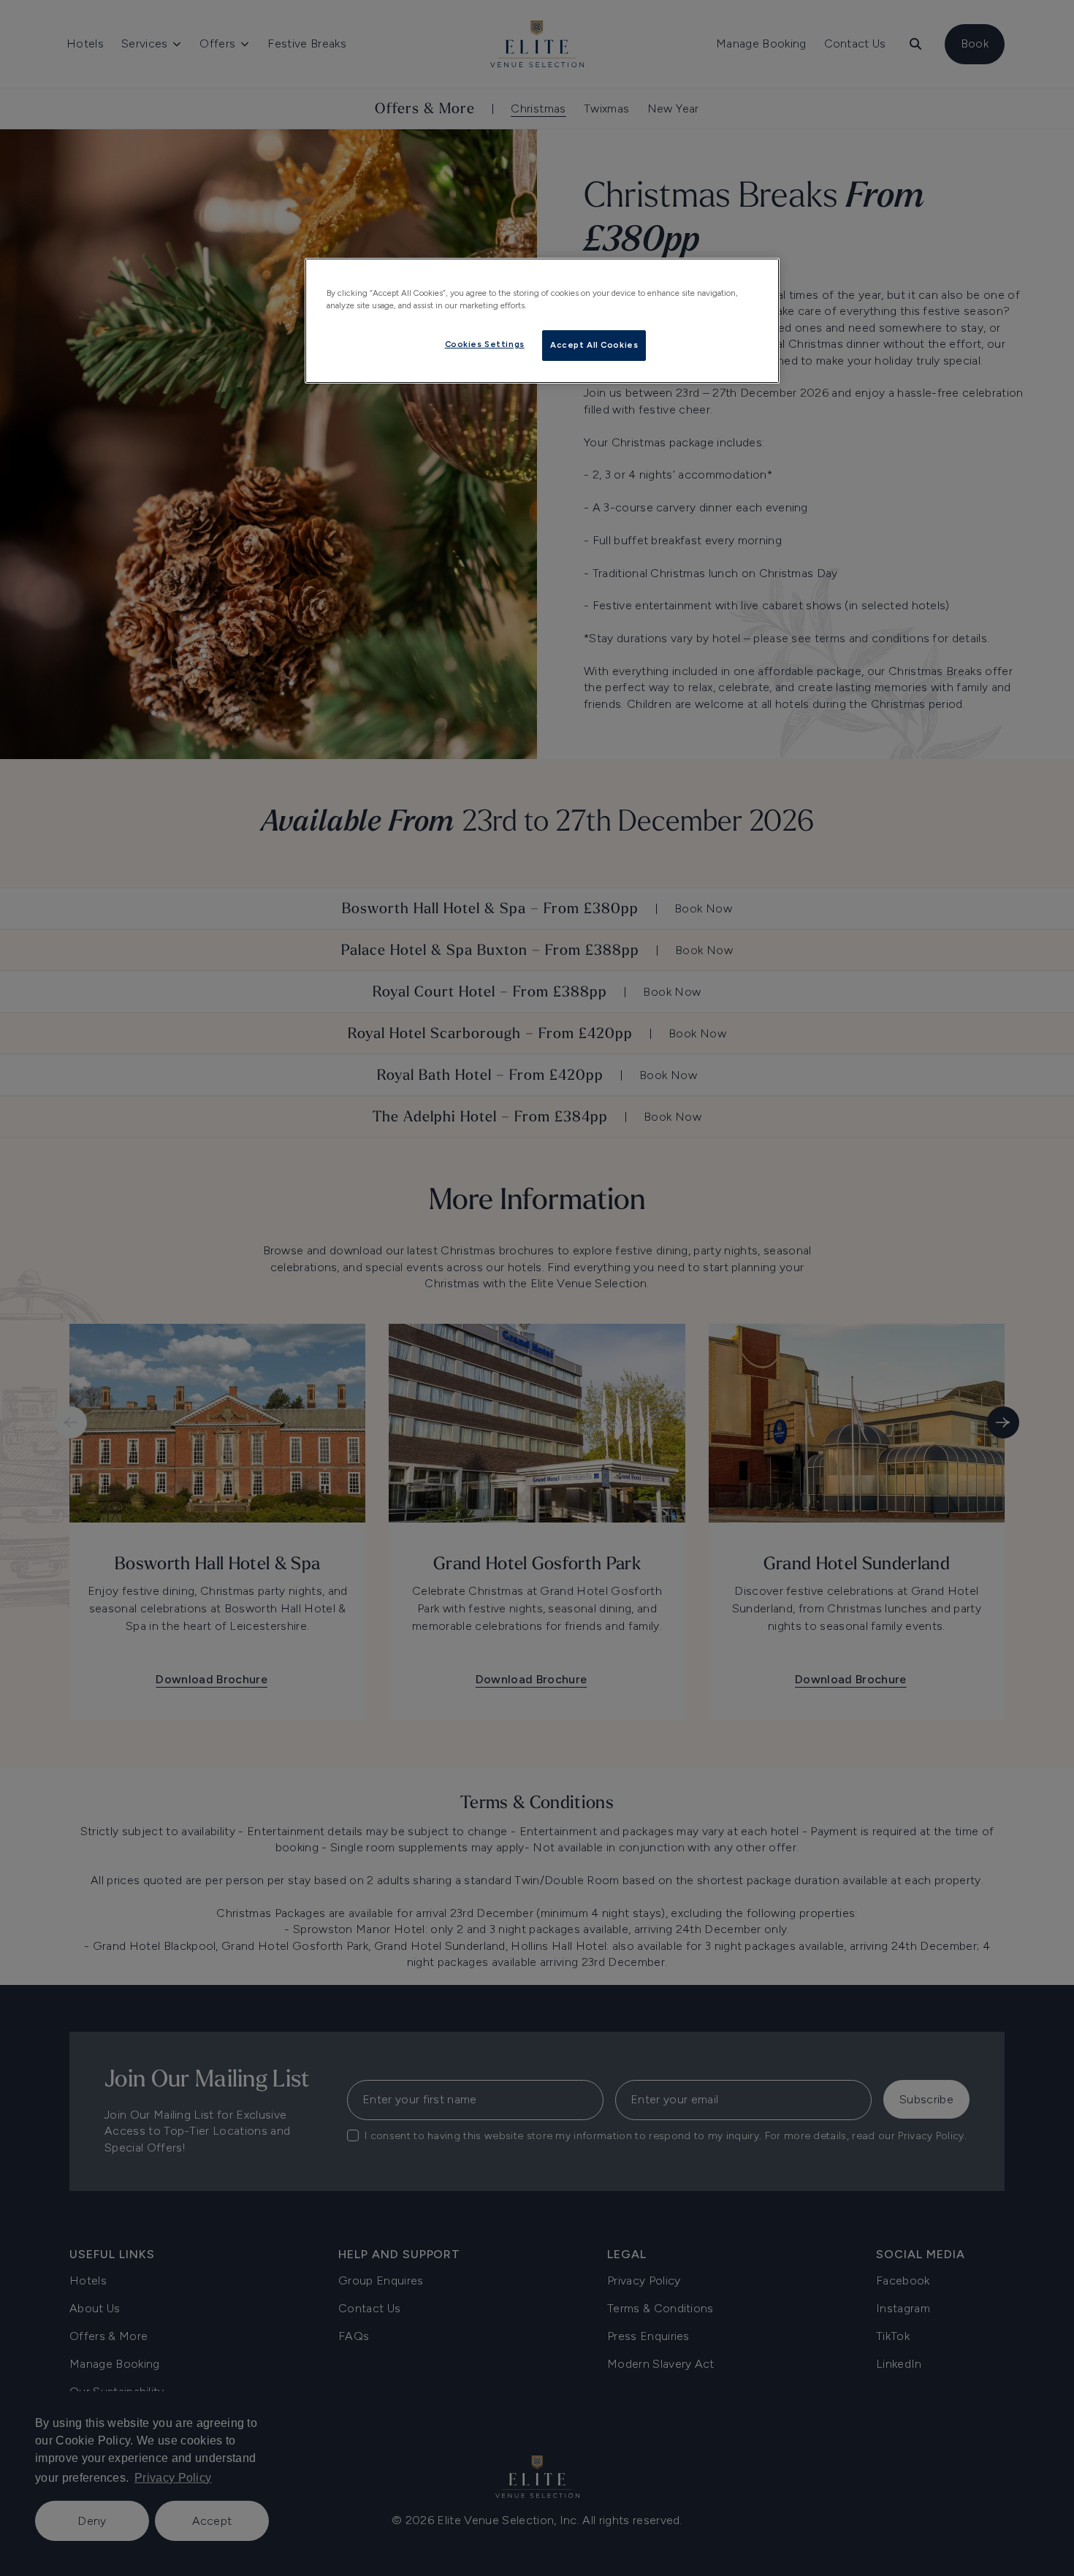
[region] (542, 321)
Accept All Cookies (594, 345)
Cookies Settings (485, 344)
